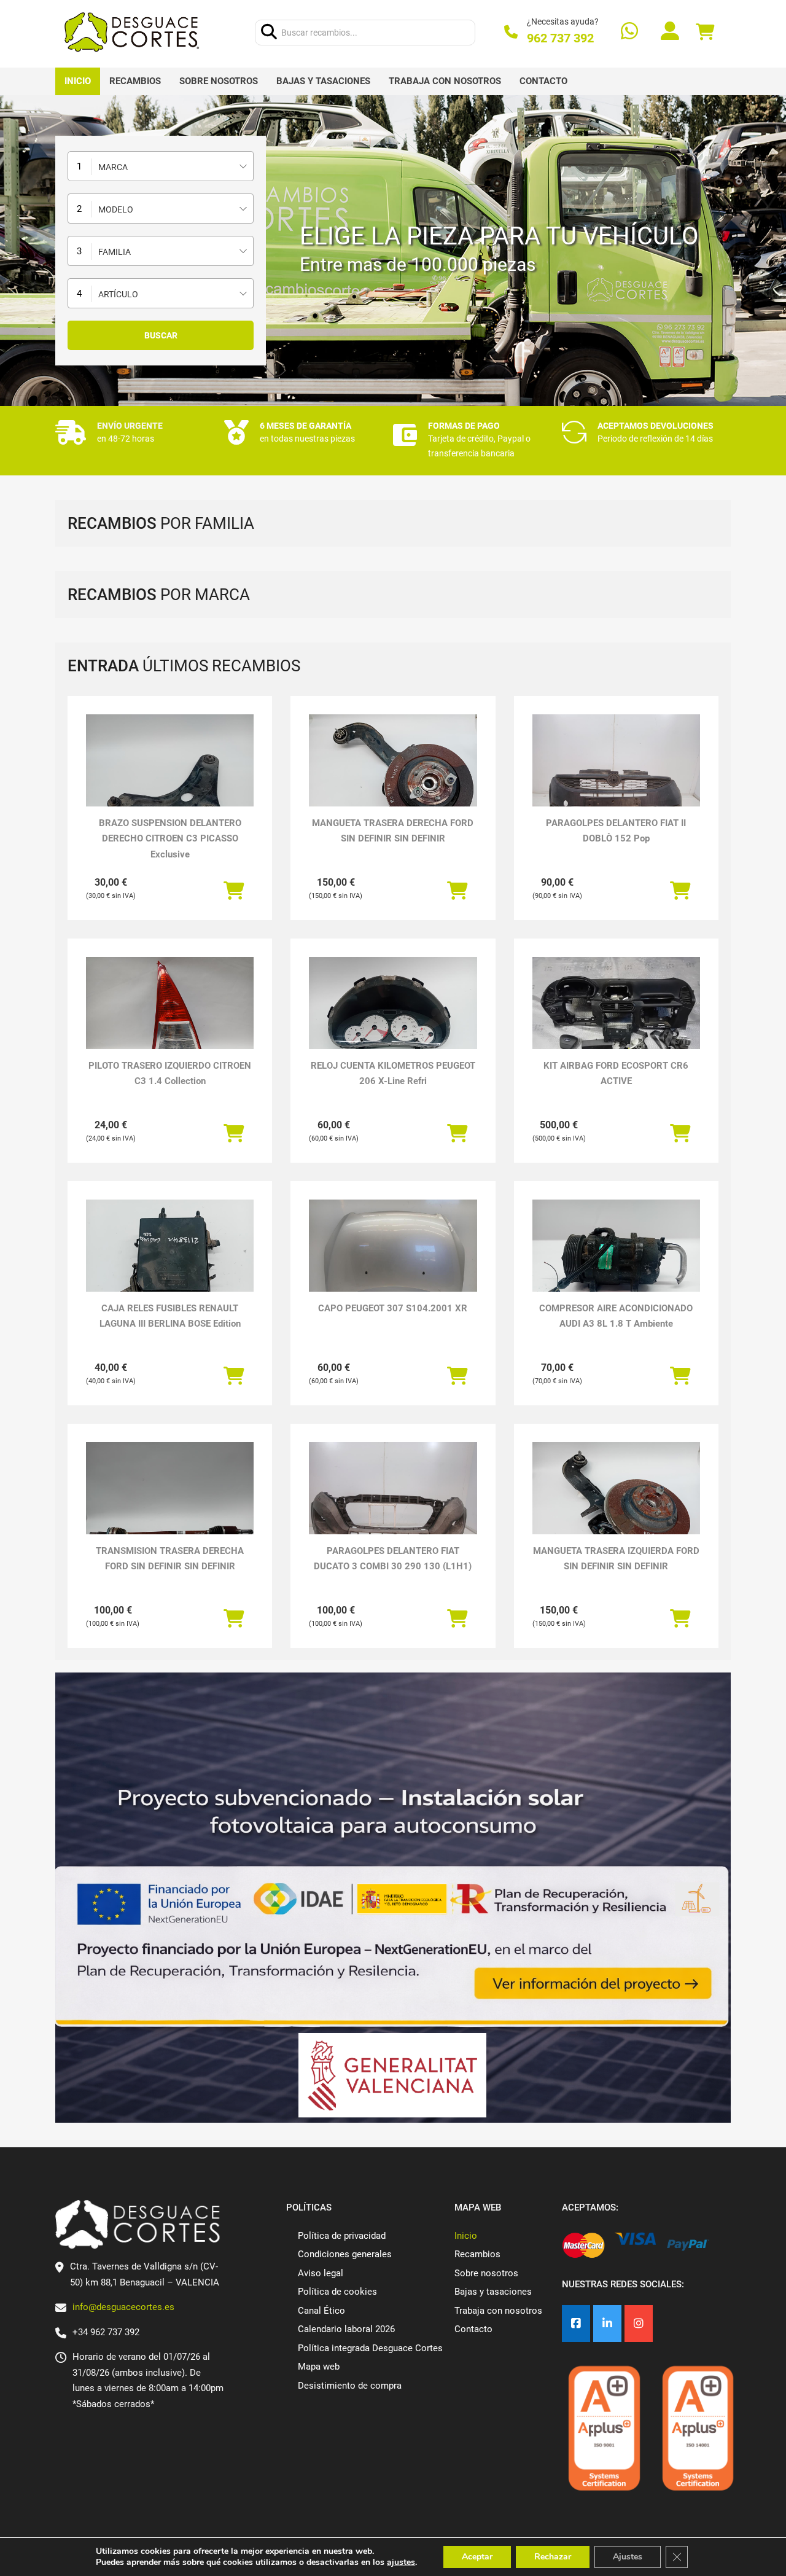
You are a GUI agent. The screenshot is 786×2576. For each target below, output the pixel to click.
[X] (607, 2324)
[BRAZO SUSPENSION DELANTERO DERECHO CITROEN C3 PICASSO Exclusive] (170, 777)
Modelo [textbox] (116, 209)
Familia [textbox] (115, 252)
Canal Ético (321, 2311)
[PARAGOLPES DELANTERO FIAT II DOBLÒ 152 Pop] (616, 777)
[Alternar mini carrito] (705, 32)
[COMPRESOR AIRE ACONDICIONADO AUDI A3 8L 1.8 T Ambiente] (616, 1263)
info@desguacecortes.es (123, 2307)
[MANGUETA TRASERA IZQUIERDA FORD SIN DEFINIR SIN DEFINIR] (616, 1505)
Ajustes (628, 2557)
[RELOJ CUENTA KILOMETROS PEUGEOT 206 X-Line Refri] (393, 1020)
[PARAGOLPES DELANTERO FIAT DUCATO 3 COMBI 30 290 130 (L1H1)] (393, 1505)
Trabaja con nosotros (445, 81)
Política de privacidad (342, 2236)
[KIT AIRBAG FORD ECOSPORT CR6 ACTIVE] (616, 1020)
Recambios (135, 81)
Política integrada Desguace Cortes (370, 2348)
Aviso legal (321, 2273)
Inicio (78, 81)
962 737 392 (560, 38)
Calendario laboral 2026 (346, 2329)
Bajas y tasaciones (323, 81)
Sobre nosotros (219, 81)
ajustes (401, 2562)
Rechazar (553, 2557)
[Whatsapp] (629, 32)
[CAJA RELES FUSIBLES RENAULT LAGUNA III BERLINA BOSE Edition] (170, 1263)
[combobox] (161, 166)
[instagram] (639, 2324)
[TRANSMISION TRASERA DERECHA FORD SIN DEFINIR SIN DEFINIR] (170, 1505)
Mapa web (319, 2367)
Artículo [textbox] (118, 294)
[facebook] (576, 2324)
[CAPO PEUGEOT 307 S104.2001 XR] (393, 1263)
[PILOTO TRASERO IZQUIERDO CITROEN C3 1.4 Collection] (170, 1020)
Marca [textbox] (113, 167)
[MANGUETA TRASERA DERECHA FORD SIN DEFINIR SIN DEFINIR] (393, 777)
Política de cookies (337, 2292)
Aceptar (477, 2557)
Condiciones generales (345, 2254)
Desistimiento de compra (350, 2386)
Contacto (543, 81)
